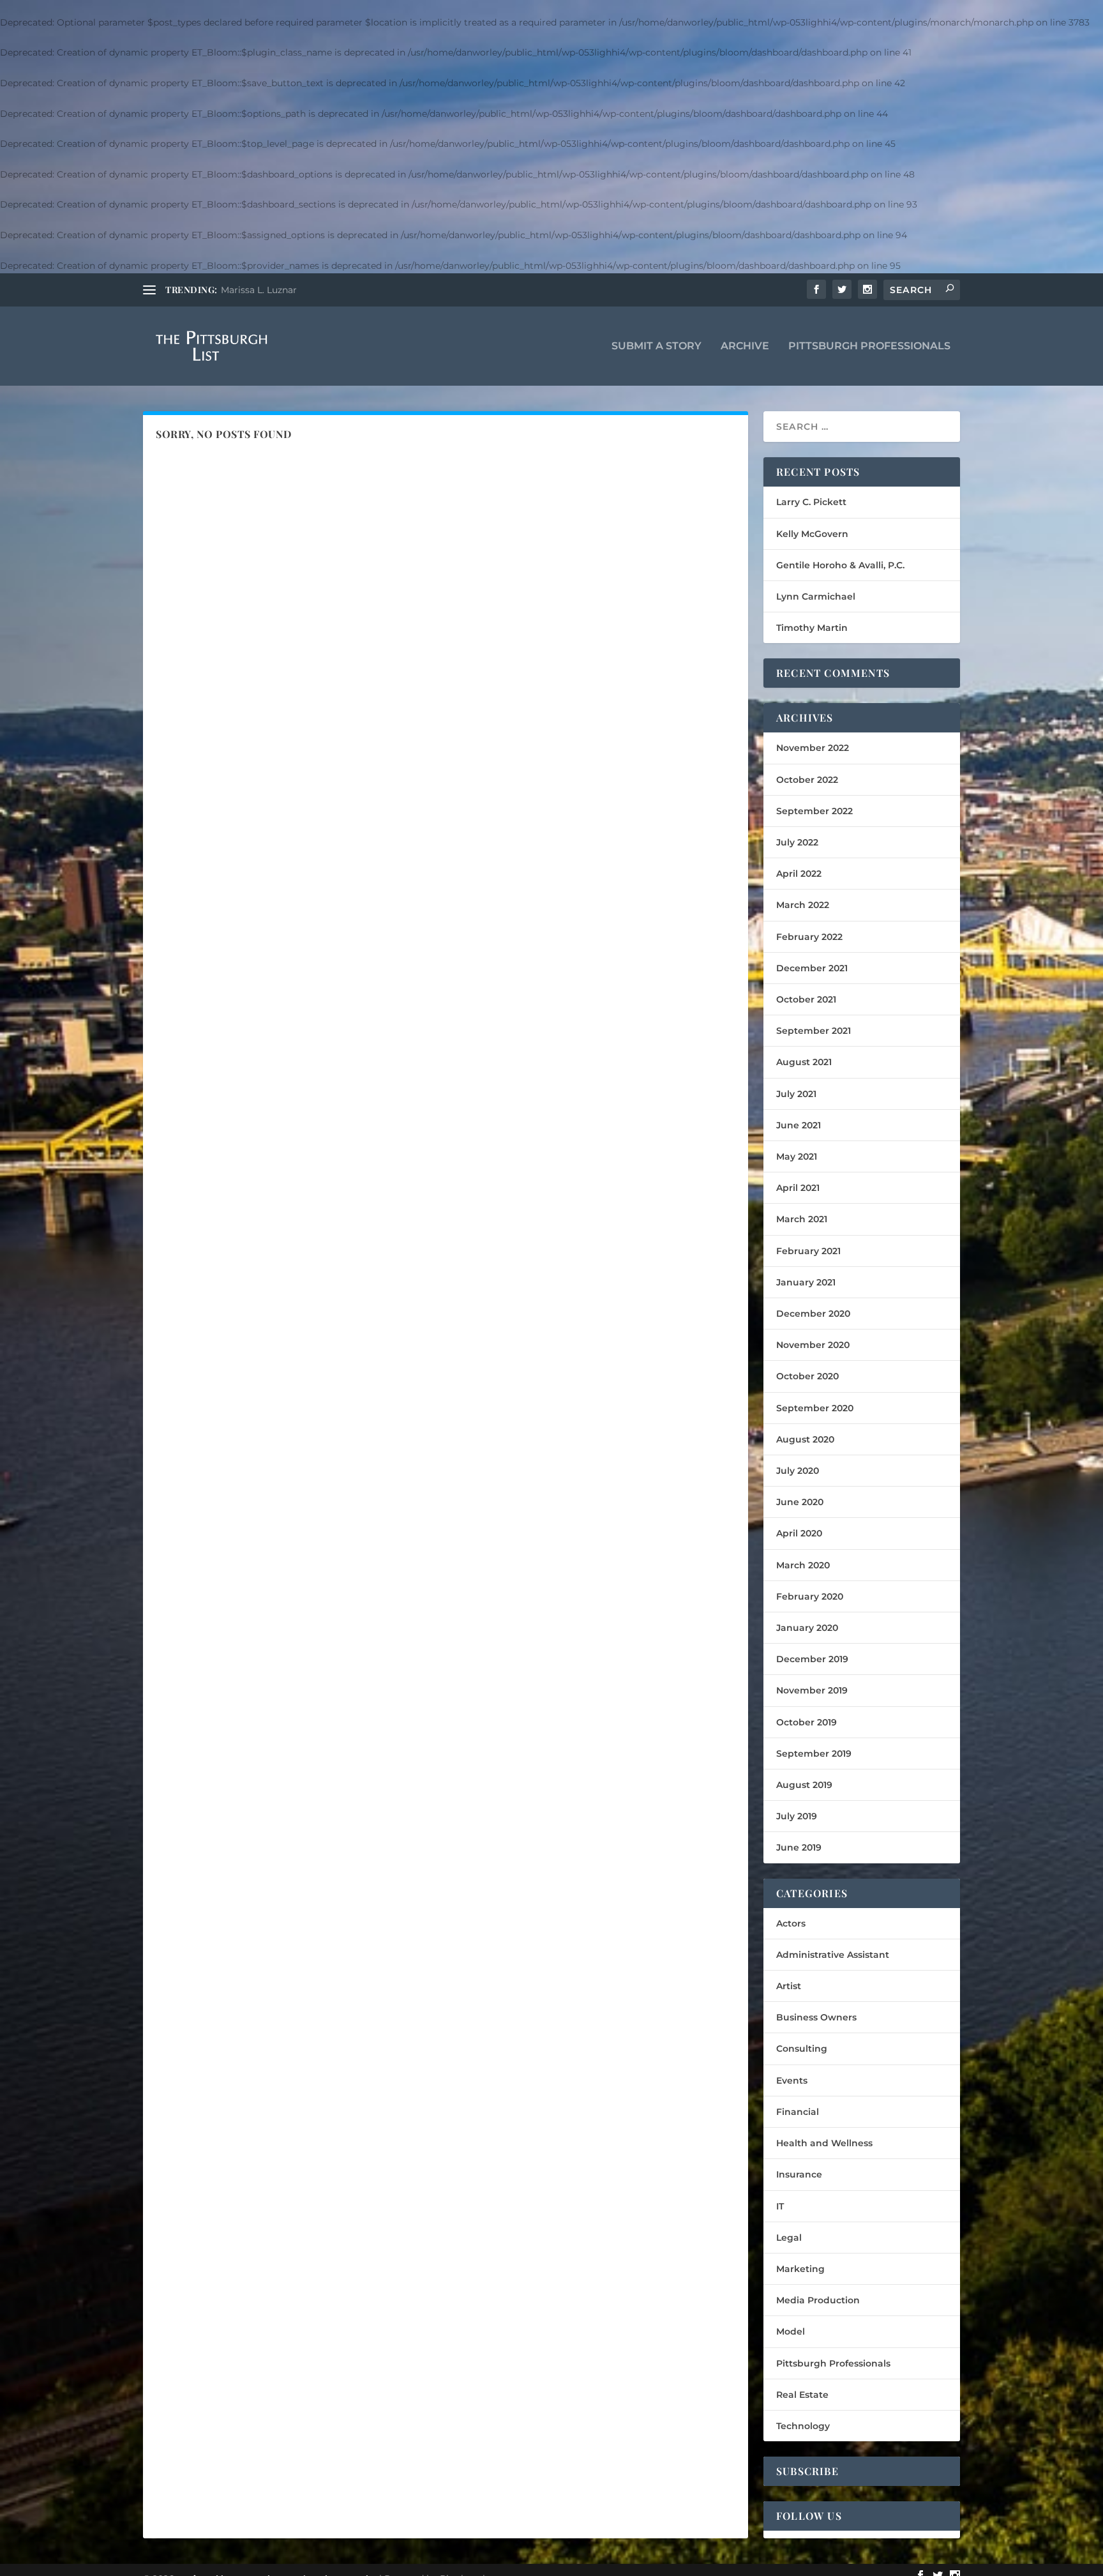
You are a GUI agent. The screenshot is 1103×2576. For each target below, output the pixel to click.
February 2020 (810, 1596)
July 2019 (797, 1816)
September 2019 (814, 1754)
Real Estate (802, 2395)
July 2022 (797, 842)
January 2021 (806, 1282)
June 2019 (799, 1847)
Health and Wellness (824, 2143)
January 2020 (807, 1628)
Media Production (818, 2300)
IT (780, 2206)
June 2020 (800, 1502)
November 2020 (813, 1345)
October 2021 (806, 999)
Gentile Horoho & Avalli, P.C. (840, 565)
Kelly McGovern (812, 534)
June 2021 (799, 1125)
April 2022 (799, 874)
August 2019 (804, 1785)
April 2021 (798, 1188)
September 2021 (814, 1031)
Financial (798, 2112)
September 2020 (815, 1408)
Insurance (799, 2174)
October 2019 (807, 1722)
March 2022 (803, 905)
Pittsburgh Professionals (869, 346)
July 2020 (798, 1471)
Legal (789, 2238)
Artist (789, 1986)
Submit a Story (657, 346)
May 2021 (797, 1156)
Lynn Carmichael (816, 596)
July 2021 (796, 1094)
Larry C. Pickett (811, 502)
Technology (803, 2426)
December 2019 (812, 1659)
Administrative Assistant (833, 1955)
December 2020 (813, 1314)
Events (792, 2080)
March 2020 (803, 1565)
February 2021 (808, 1251)
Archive (745, 346)
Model (791, 2331)
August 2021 (804, 1062)
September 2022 (814, 811)
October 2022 (807, 780)
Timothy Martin (812, 628)
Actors (791, 1923)
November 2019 (812, 1690)
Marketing (800, 2269)
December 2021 (812, 968)
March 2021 (802, 1219)
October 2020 (807, 1376)
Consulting (802, 2049)
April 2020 (799, 1533)
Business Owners (816, 2017)
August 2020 (805, 1439)
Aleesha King (250, 290)
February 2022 (809, 937)
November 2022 (813, 748)
